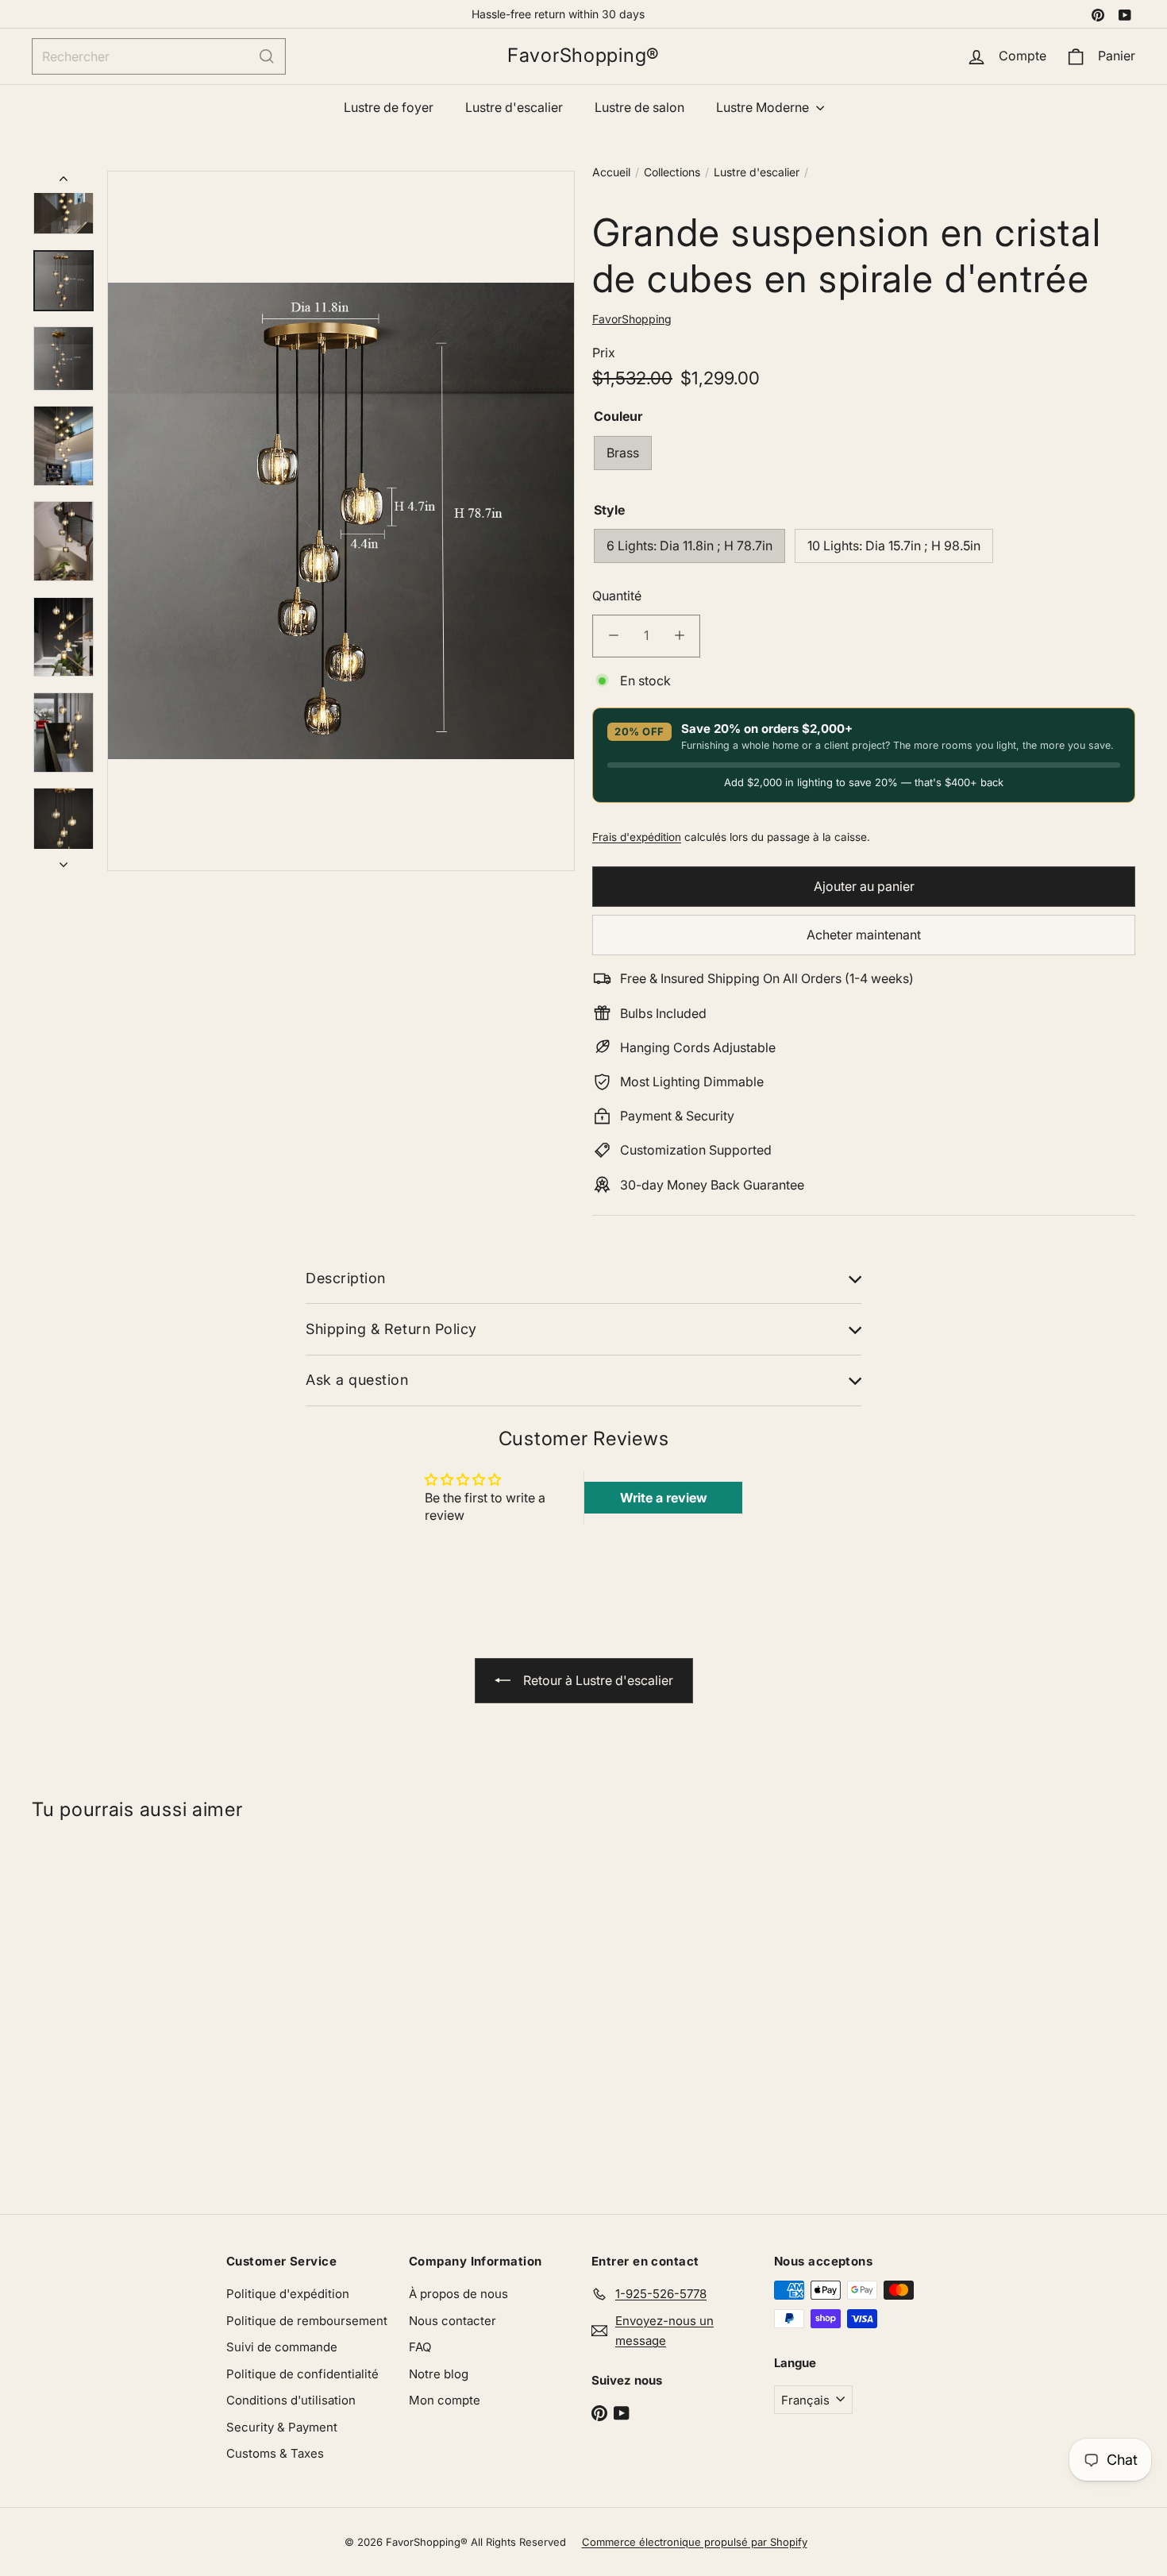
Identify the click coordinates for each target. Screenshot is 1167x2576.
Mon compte (445, 2400)
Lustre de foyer (389, 107)
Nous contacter (453, 2321)
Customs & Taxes (275, 2453)
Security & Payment (282, 2427)
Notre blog (439, 2374)
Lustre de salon (639, 107)
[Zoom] (341, 521)
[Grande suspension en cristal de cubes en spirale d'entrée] (124, 2010)
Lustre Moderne (764, 107)
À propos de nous (458, 2294)
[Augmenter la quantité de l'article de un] (679, 636)
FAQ (420, 2347)
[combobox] (159, 56)
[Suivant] (64, 860)
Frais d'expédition (637, 836)
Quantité (617, 596)
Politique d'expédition (288, 2294)
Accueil (611, 172)
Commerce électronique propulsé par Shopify (695, 2542)
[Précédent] (64, 182)
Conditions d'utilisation (291, 2400)
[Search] (267, 56)
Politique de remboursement (307, 2321)
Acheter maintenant (864, 935)
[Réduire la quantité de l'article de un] (613, 636)
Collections (672, 172)
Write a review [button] (664, 1498)
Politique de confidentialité (302, 2374)
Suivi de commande (282, 2347)
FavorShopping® (583, 56)
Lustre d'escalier (514, 107)
